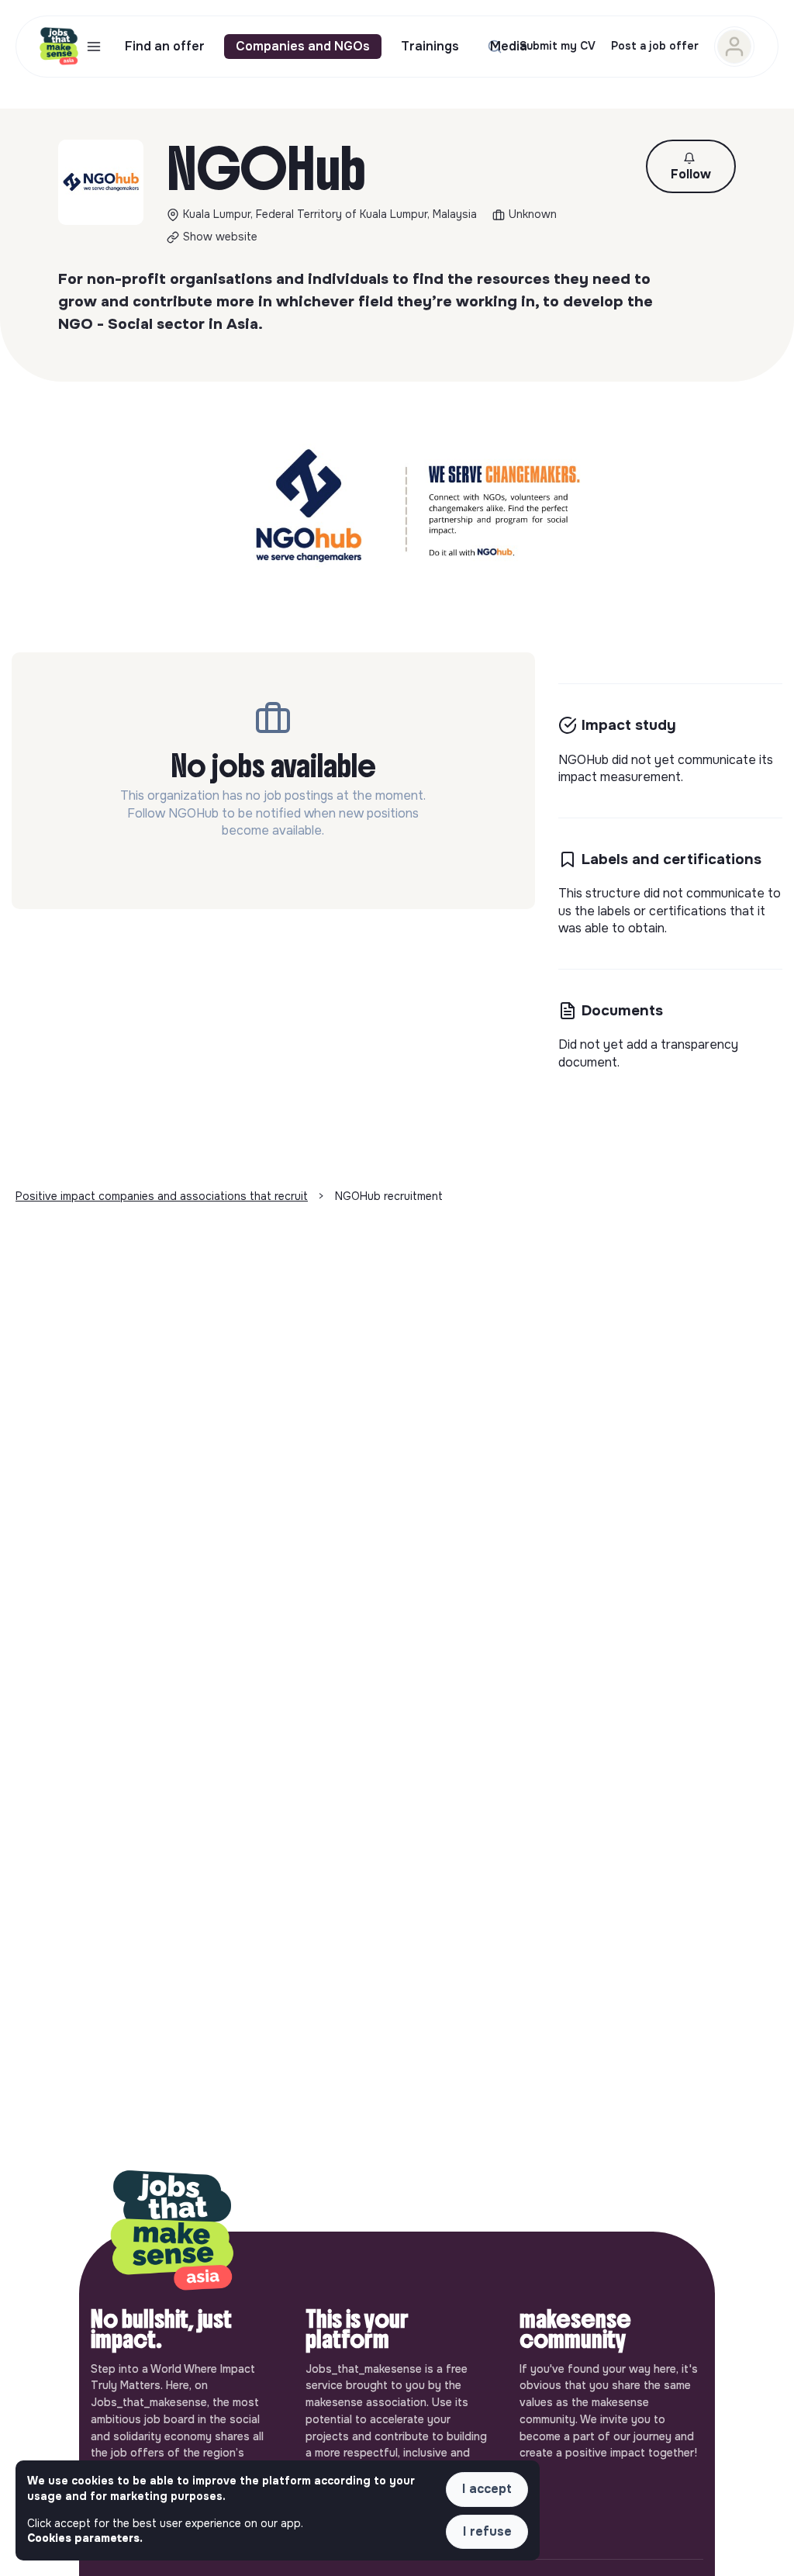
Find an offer (165, 46)
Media (509, 46)
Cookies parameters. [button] (85, 2538)
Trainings (430, 46)
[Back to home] (172, 2232)
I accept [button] (487, 2489)
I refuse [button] (487, 2531)
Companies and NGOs (303, 46)
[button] (691, 166)
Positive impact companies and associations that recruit (162, 1196)
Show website (220, 237)
